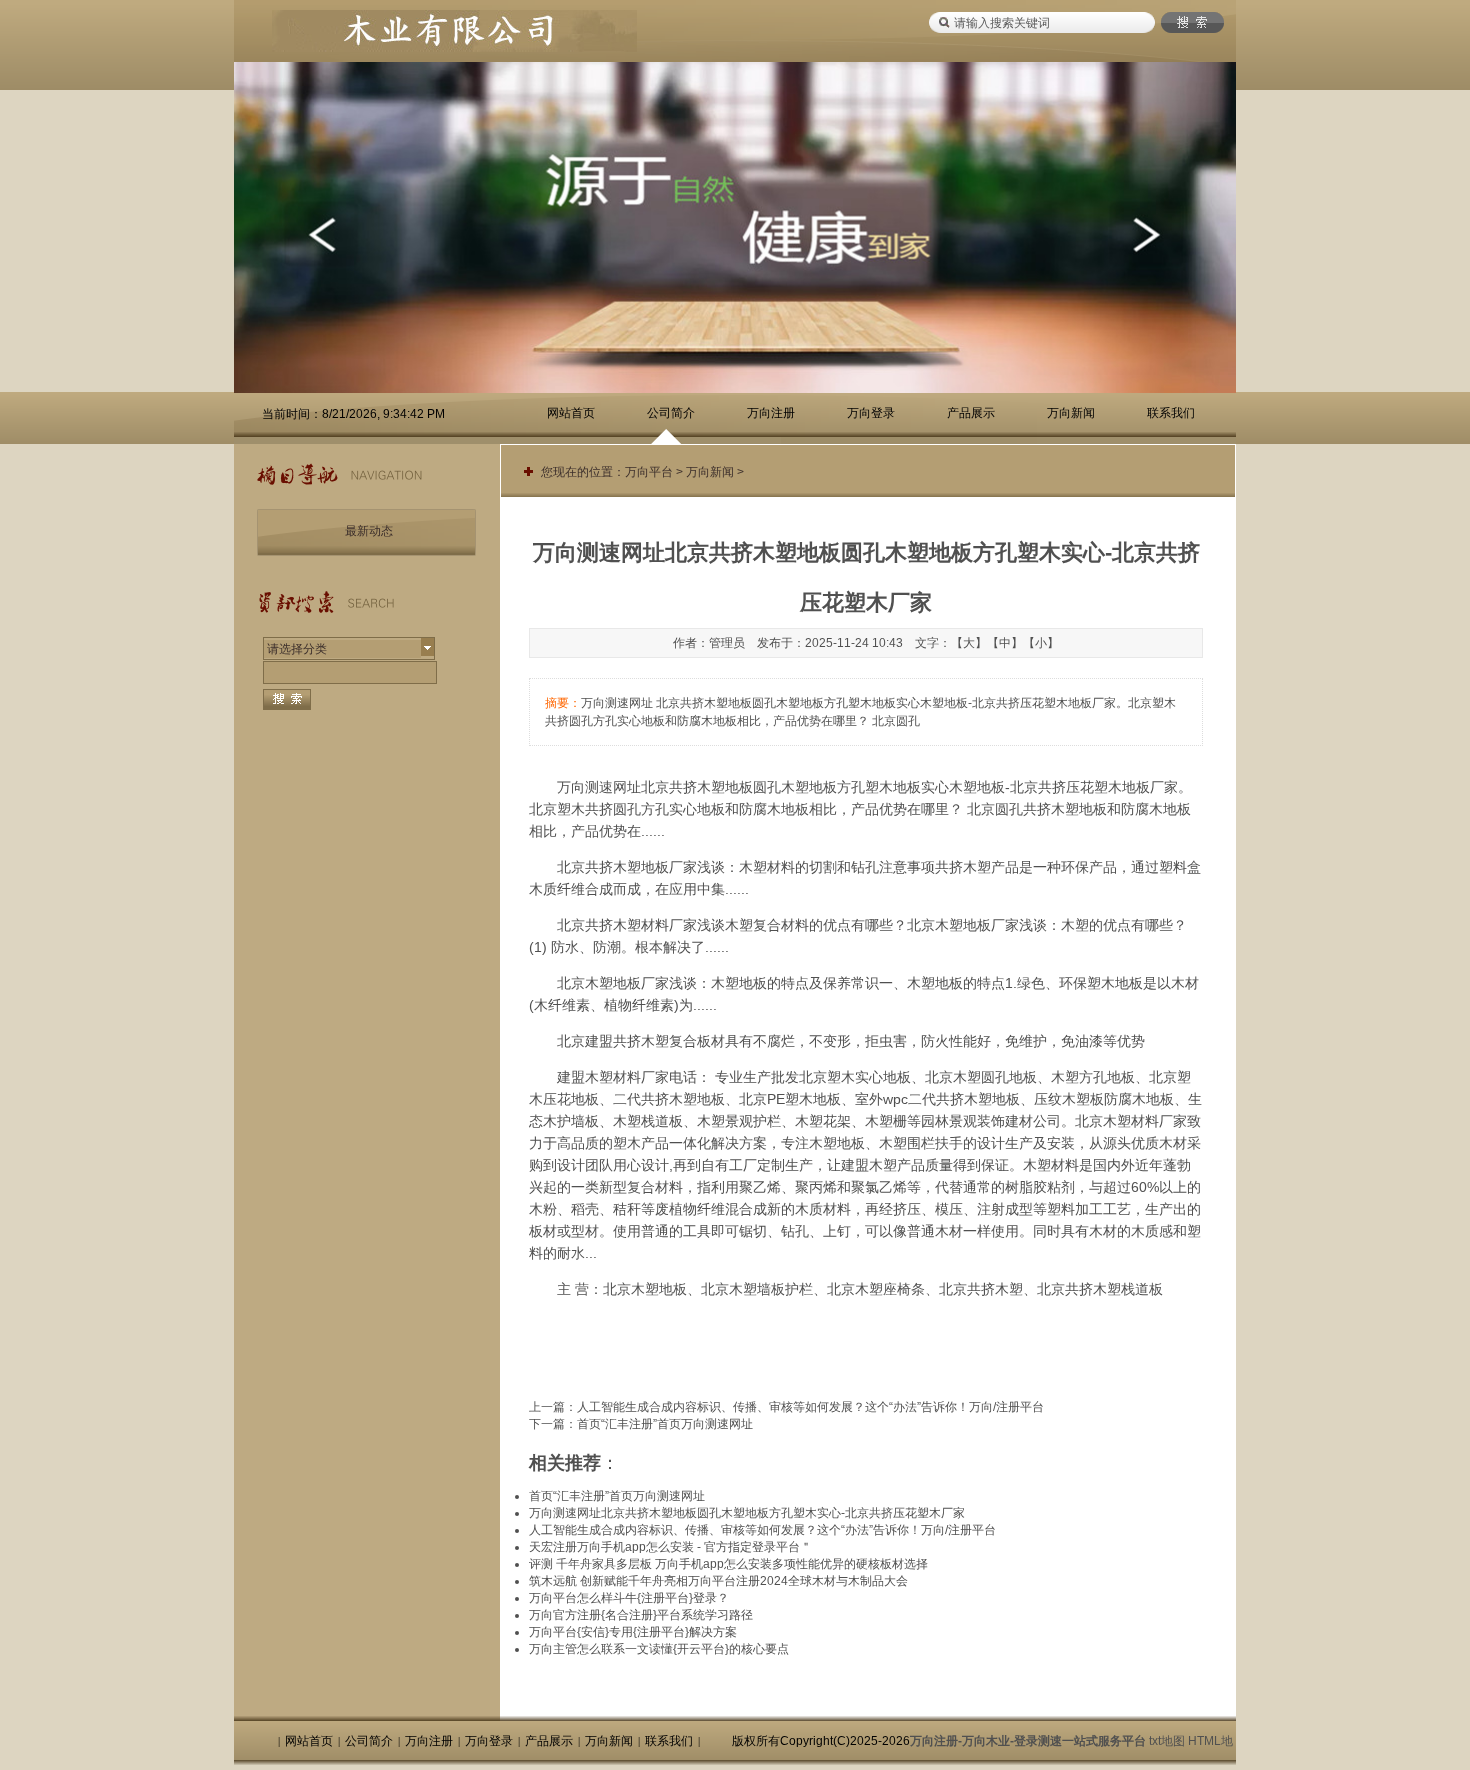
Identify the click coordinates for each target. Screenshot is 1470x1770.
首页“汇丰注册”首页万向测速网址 (665, 1424)
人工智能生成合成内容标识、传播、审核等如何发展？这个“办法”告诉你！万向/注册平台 (810, 1407)
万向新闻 (1071, 413)
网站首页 (571, 413)
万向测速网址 (599, 787)
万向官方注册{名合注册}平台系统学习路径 (641, 1615)
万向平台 (649, 472)
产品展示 (971, 413)
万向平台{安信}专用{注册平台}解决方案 (633, 1632)
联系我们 (1171, 413)
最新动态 (369, 531)
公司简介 (671, 413)
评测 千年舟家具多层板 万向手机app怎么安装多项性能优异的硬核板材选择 (728, 1564)
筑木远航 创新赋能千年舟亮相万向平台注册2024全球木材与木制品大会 (718, 1581)
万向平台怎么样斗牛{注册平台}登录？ (629, 1598)
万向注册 (771, 413)
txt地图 (1167, 1741)
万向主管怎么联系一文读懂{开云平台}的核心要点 (659, 1649)
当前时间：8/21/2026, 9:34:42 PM (353, 414)
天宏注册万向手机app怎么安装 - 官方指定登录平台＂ (670, 1547)
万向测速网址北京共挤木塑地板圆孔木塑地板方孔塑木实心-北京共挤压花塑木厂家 (747, 1513)
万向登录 (871, 413)
